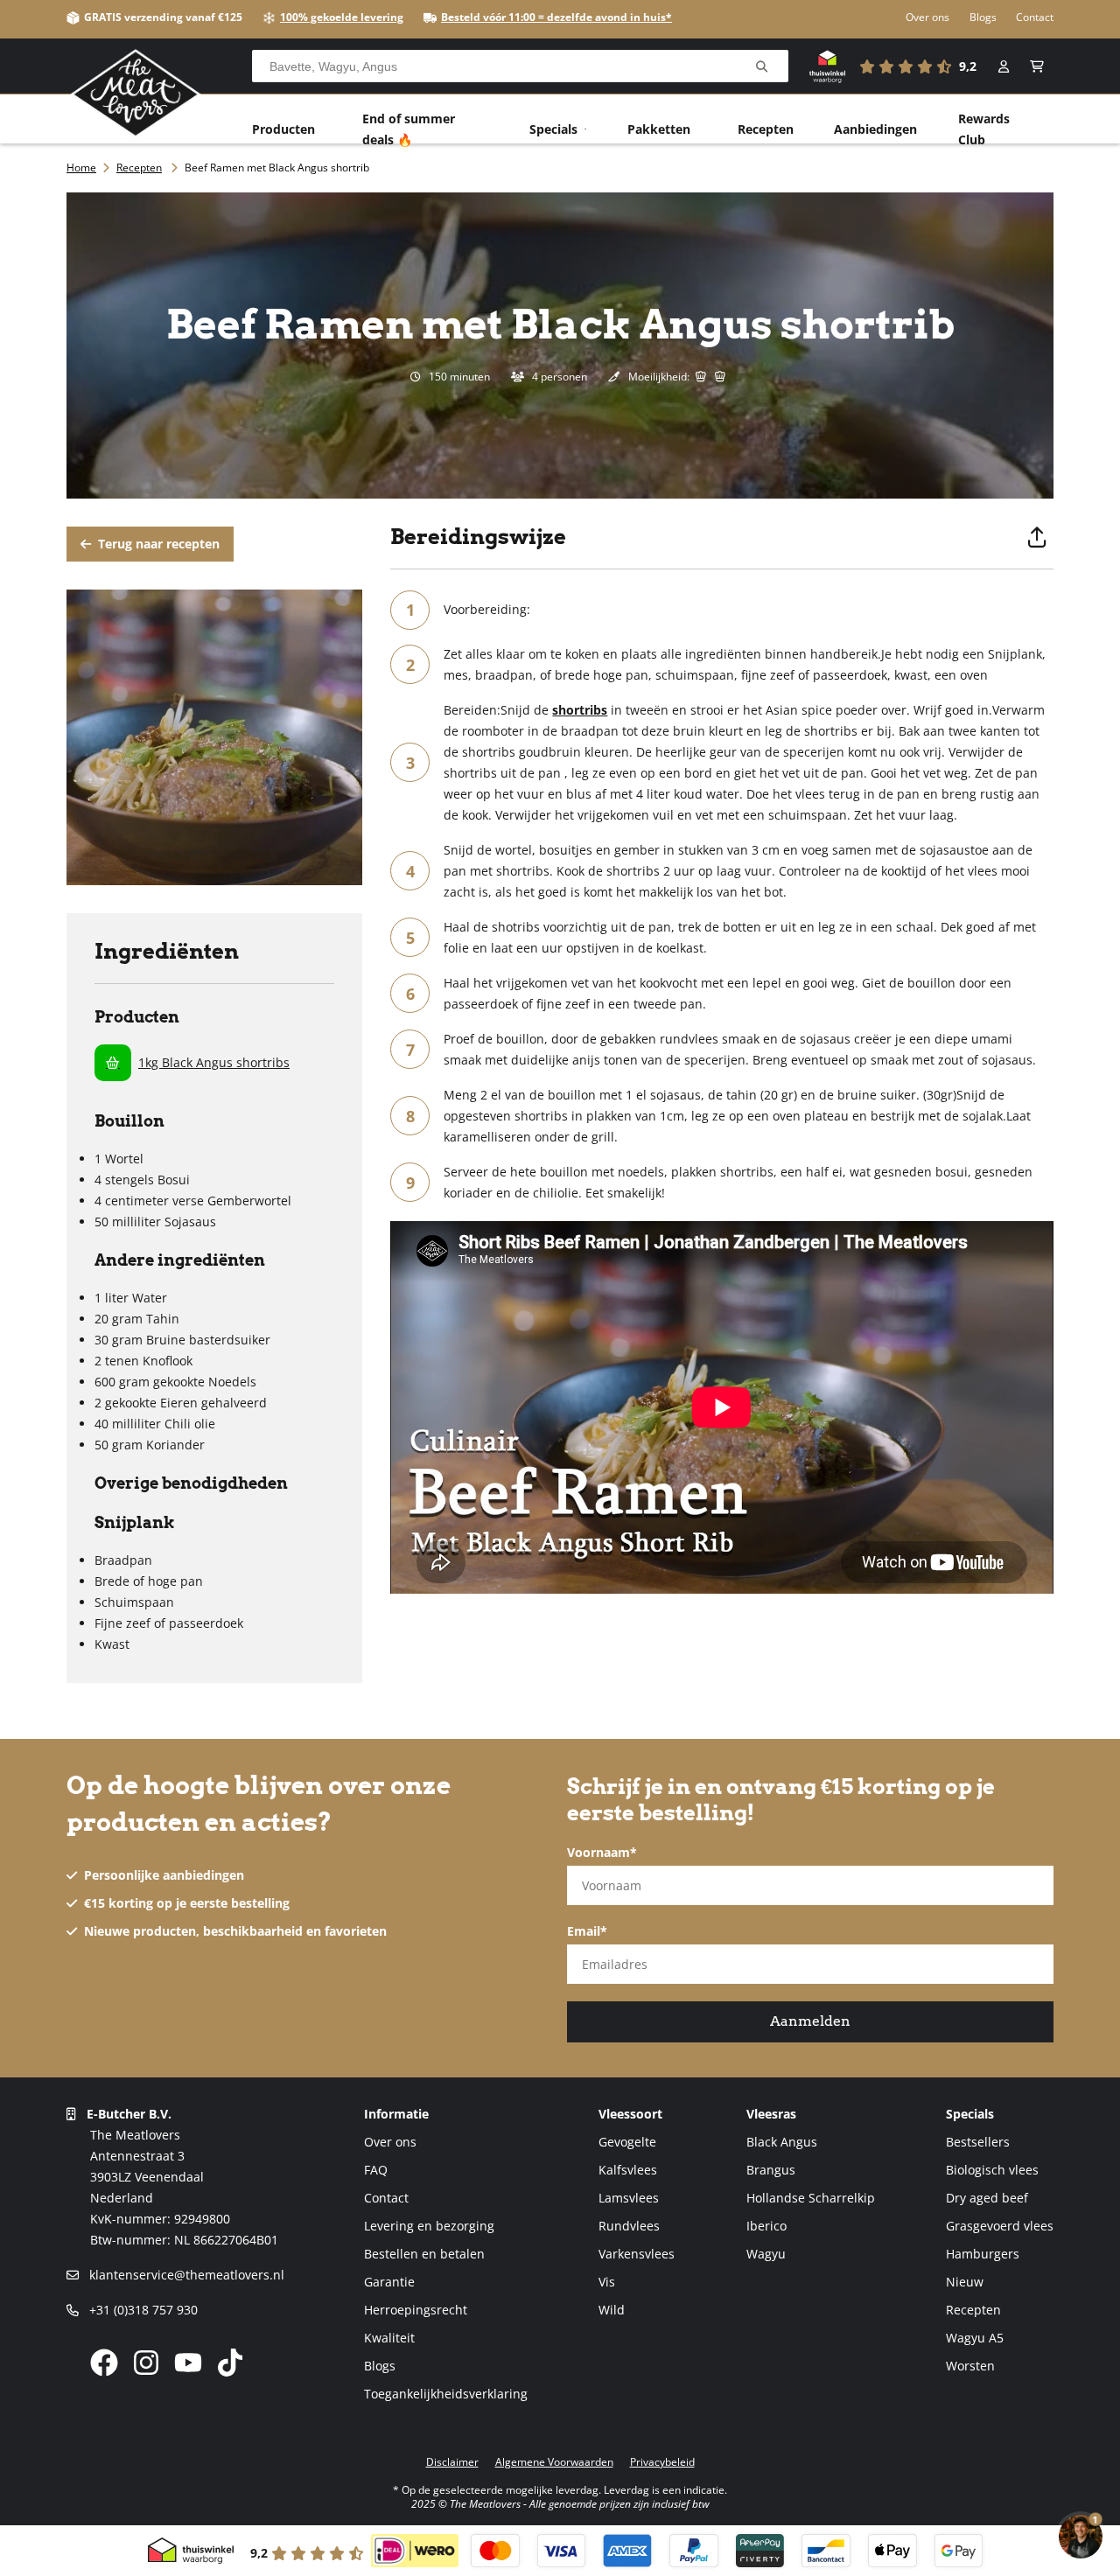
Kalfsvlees (628, 2170)
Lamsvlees (629, 2198)
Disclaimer (452, 2462)
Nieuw (965, 2282)
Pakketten (659, 129)
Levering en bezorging (429, 2226)
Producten (283, 129)
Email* (587, 1931)
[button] (1037, 66)
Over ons (927, 17)
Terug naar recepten (157, 544)
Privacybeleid (662, 2462)
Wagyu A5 (975, 2338)
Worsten (970, 2366)
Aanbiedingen (875, 129)
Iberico (766, 2226)
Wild (612, 2310)
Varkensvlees (637, 2254)
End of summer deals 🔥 (409, 129)
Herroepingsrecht (416, 2310)
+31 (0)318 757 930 (142, 2310)
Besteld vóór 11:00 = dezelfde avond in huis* (556, 17)
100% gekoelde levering (342, 17)
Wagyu (766, 2254)
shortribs (580, 710)
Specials (553, 129)
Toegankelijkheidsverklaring (446, 2394)
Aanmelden (810, 2021)
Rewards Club (984, 129)
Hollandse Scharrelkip (811, 2198)
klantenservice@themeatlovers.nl (185, 2275)
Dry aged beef (987, 2198)
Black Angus (782, 2142)
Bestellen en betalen (424, 2254)
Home (81, 168)
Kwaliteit (389, 2338)
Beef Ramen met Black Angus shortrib (277, 168)
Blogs (983, 17)
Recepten (766, 129)
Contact (1035, 17)
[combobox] (520, 66)
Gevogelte (627, 2142)
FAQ (376, 2170)
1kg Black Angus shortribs (214, 1062)
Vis (607, 2282)
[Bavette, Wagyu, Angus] (762, 67)
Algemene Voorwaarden (554, 2462)
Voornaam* (602, 1852)
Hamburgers (983, 2254)
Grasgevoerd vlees (1000, 2226)
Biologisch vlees (992, 2170)
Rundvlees (629, 2226)
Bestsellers (978, 2142)
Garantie (389, 2282)
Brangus (771, 2170)
